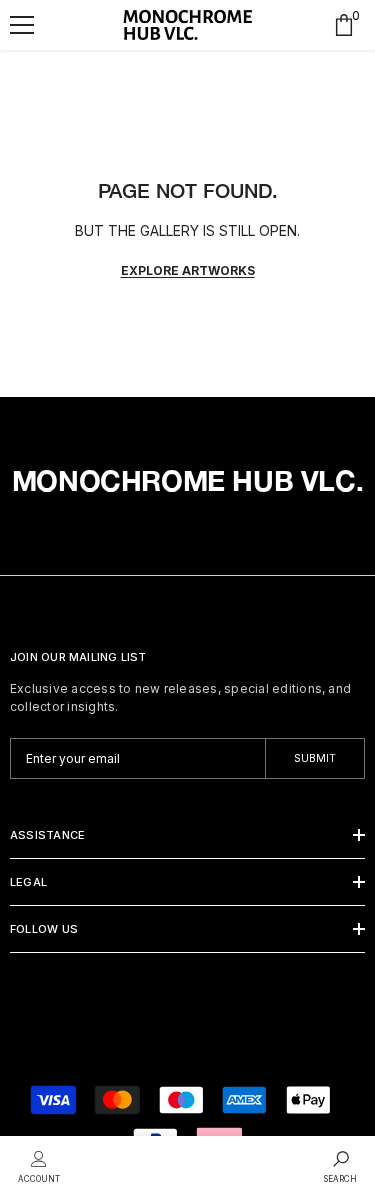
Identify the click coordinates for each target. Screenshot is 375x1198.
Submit (315, 758)
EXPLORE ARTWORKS (188, 270)
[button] (22, 25)
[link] (39, 1165)
